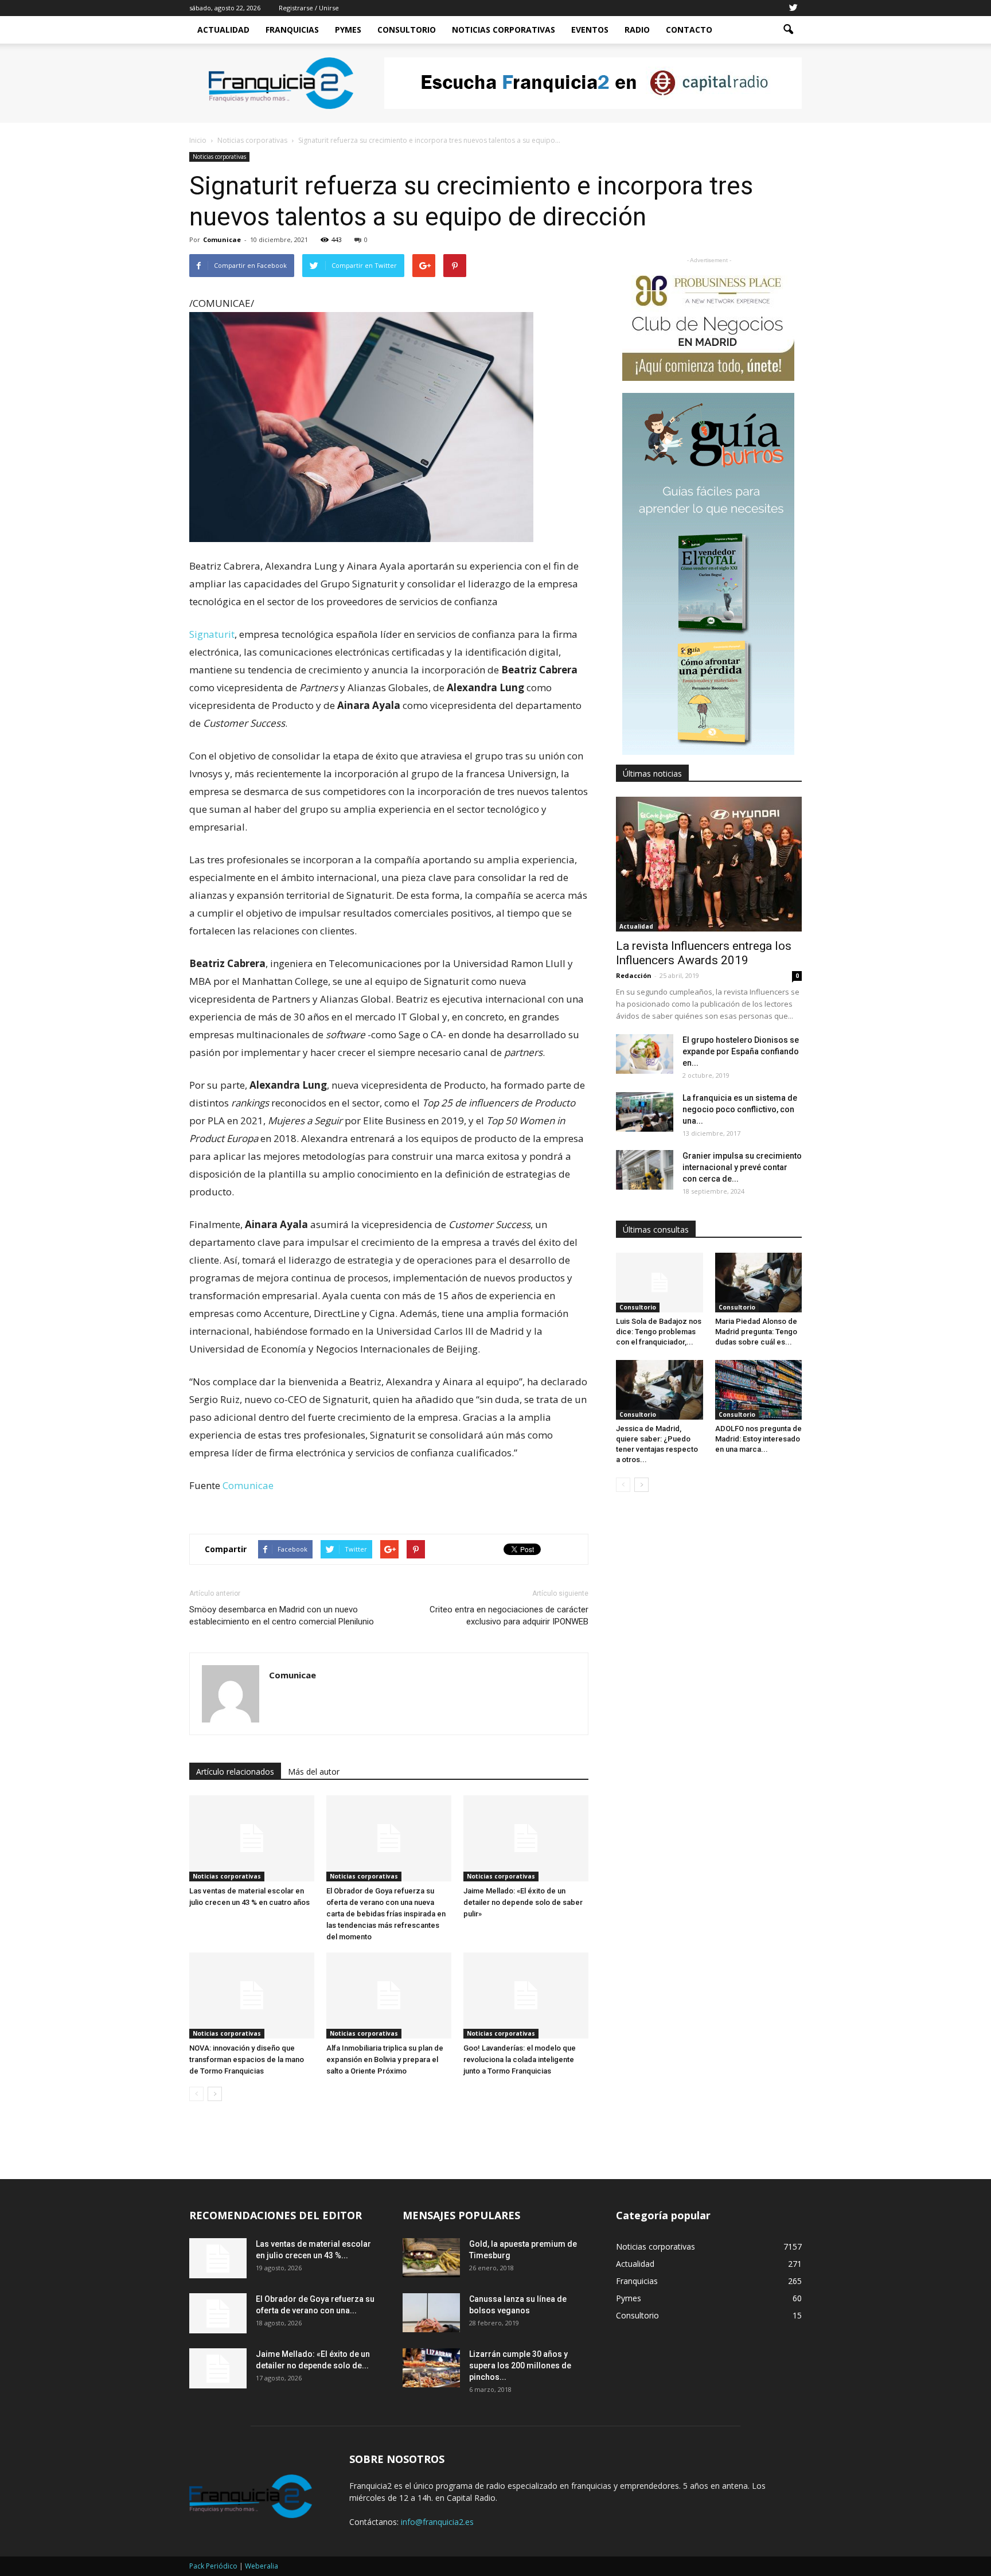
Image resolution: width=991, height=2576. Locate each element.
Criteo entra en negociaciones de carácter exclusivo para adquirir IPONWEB (509, 1616)
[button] (788, 30)
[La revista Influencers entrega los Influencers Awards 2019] (709, 864)
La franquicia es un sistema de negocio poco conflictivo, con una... (740, 1109)
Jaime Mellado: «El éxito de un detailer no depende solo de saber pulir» (523, 1902)
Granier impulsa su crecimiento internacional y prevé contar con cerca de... (742, 1167)
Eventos (590, 30)
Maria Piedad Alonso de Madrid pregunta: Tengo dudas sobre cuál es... (756, 1332)
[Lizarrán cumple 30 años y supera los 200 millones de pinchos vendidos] (431, 2368)
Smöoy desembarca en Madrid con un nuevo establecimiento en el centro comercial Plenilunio (282, 1616)
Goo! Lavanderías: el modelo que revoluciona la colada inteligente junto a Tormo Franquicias (520, 2059)
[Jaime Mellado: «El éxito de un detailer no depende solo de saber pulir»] (526, 1838)
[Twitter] (793, 8)
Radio (637, 30)
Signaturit (212, 634)
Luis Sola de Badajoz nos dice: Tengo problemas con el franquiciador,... (659, 1332)
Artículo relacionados (235, 1772)
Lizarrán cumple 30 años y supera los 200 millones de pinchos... (520, 2365)
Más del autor (314, 1772)
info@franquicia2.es (437, 2522)
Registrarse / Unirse (309, 8)
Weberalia (262, 2566)
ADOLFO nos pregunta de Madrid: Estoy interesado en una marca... (758, 1439)
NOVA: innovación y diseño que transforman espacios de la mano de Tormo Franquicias (247, 2059)
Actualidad (223, 30)
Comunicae (222, 239)
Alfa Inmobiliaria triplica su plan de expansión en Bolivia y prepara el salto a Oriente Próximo (385, 2059)
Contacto (689, 30)
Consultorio (407, 30)
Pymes (348, 30)
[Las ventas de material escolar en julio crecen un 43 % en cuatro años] (252, 1838)
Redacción (634, 975)
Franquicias (292, 30)
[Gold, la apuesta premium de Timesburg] (431, 2258)
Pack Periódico (213, 2566)
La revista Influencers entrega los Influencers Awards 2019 (704, 953)
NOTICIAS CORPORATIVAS (504, 30)
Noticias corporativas (219, 157)
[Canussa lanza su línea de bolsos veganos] (431, 2313)
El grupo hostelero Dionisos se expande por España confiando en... (741, 1051)
